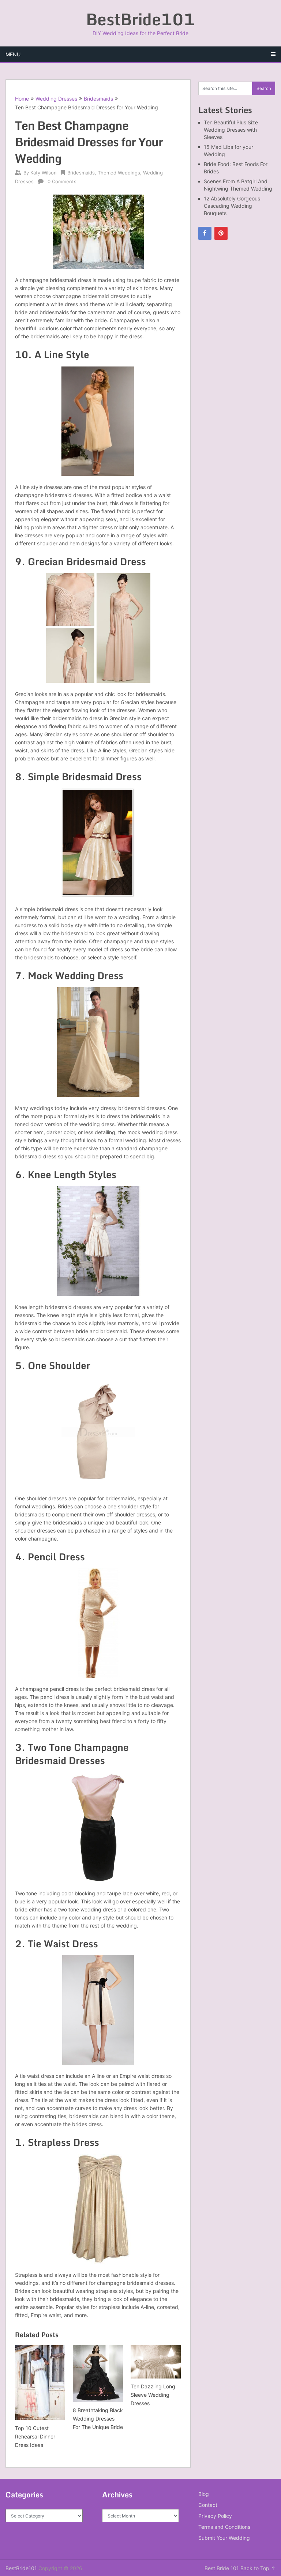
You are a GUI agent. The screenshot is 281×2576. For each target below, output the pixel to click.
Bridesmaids (98, 99)
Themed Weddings (119, 173)
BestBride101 (140, 19)
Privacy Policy (215, 2516)
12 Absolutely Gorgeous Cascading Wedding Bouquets (232, 206)
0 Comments (62, 181)
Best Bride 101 (222, 2568)
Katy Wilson (44, 173)
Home (22, 99)
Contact (208, 2505)
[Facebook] (205, 233)
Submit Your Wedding (224, 2538)
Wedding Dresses (56, 99)
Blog (204, 2494)
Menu (13, 54)
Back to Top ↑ (258, 2568)
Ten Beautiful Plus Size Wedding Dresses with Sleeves (231, 130)
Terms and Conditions (224, 2527)
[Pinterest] (221, 233)
